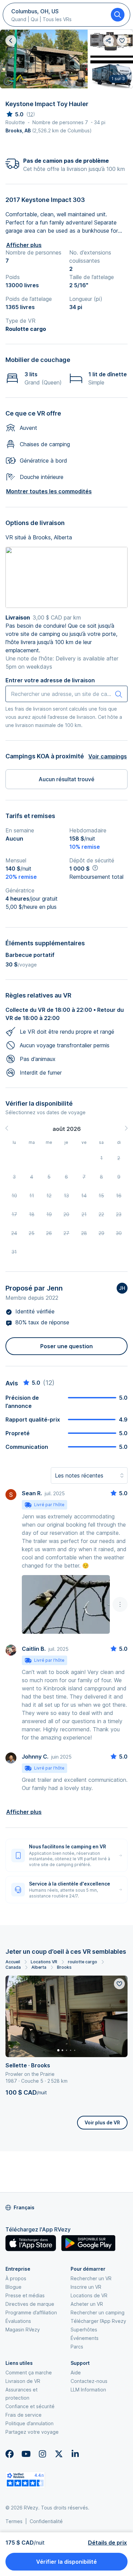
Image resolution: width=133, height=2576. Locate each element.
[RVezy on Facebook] (10, 2454)
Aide (76, 2373)
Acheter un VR (87, 2304)
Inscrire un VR (86, 2287)
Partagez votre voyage (32, 2432)
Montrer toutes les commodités (49, 491)
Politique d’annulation (29, 2423)
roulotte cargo (83, 1962)
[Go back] (11, 41)
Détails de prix (107, 2543)
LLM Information (88, 2390)
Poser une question (66, 1346)
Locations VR (44, 1962)
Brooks (64, 1967)
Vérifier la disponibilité (66, 2562)
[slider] (14, 114)
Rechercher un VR (91, 2278)
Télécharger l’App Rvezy (98, 2321)
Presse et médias (25, 2295)
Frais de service (24, 2415)
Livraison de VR (23, 2381)
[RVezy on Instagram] (42, 2454)
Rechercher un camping (98, 2312)
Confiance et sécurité (30, 2406)
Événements (85, 2338)
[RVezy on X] (59, 2454)
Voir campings (108, 756)
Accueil (13, 1962)
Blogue (13, 2287)
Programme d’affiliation (31, 2312)
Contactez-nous (89, 2381)
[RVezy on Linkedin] (75, 2454)
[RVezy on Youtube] (26, 2454)
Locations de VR (89, 2295)
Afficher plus (24, 245)
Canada (13, 1967)
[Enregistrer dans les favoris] (119, 1984)
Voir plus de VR (102, 2122)
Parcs (77, 2347)
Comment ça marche (29, 2373)
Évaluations (18, 2321)
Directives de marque (30, 2304)
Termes (14, 2521)
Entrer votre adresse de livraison (50, 680)
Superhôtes (84, 2330)
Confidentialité (46, 2521)
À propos (16, 2278)
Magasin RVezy (23, 2330)
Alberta (39, 1967)
